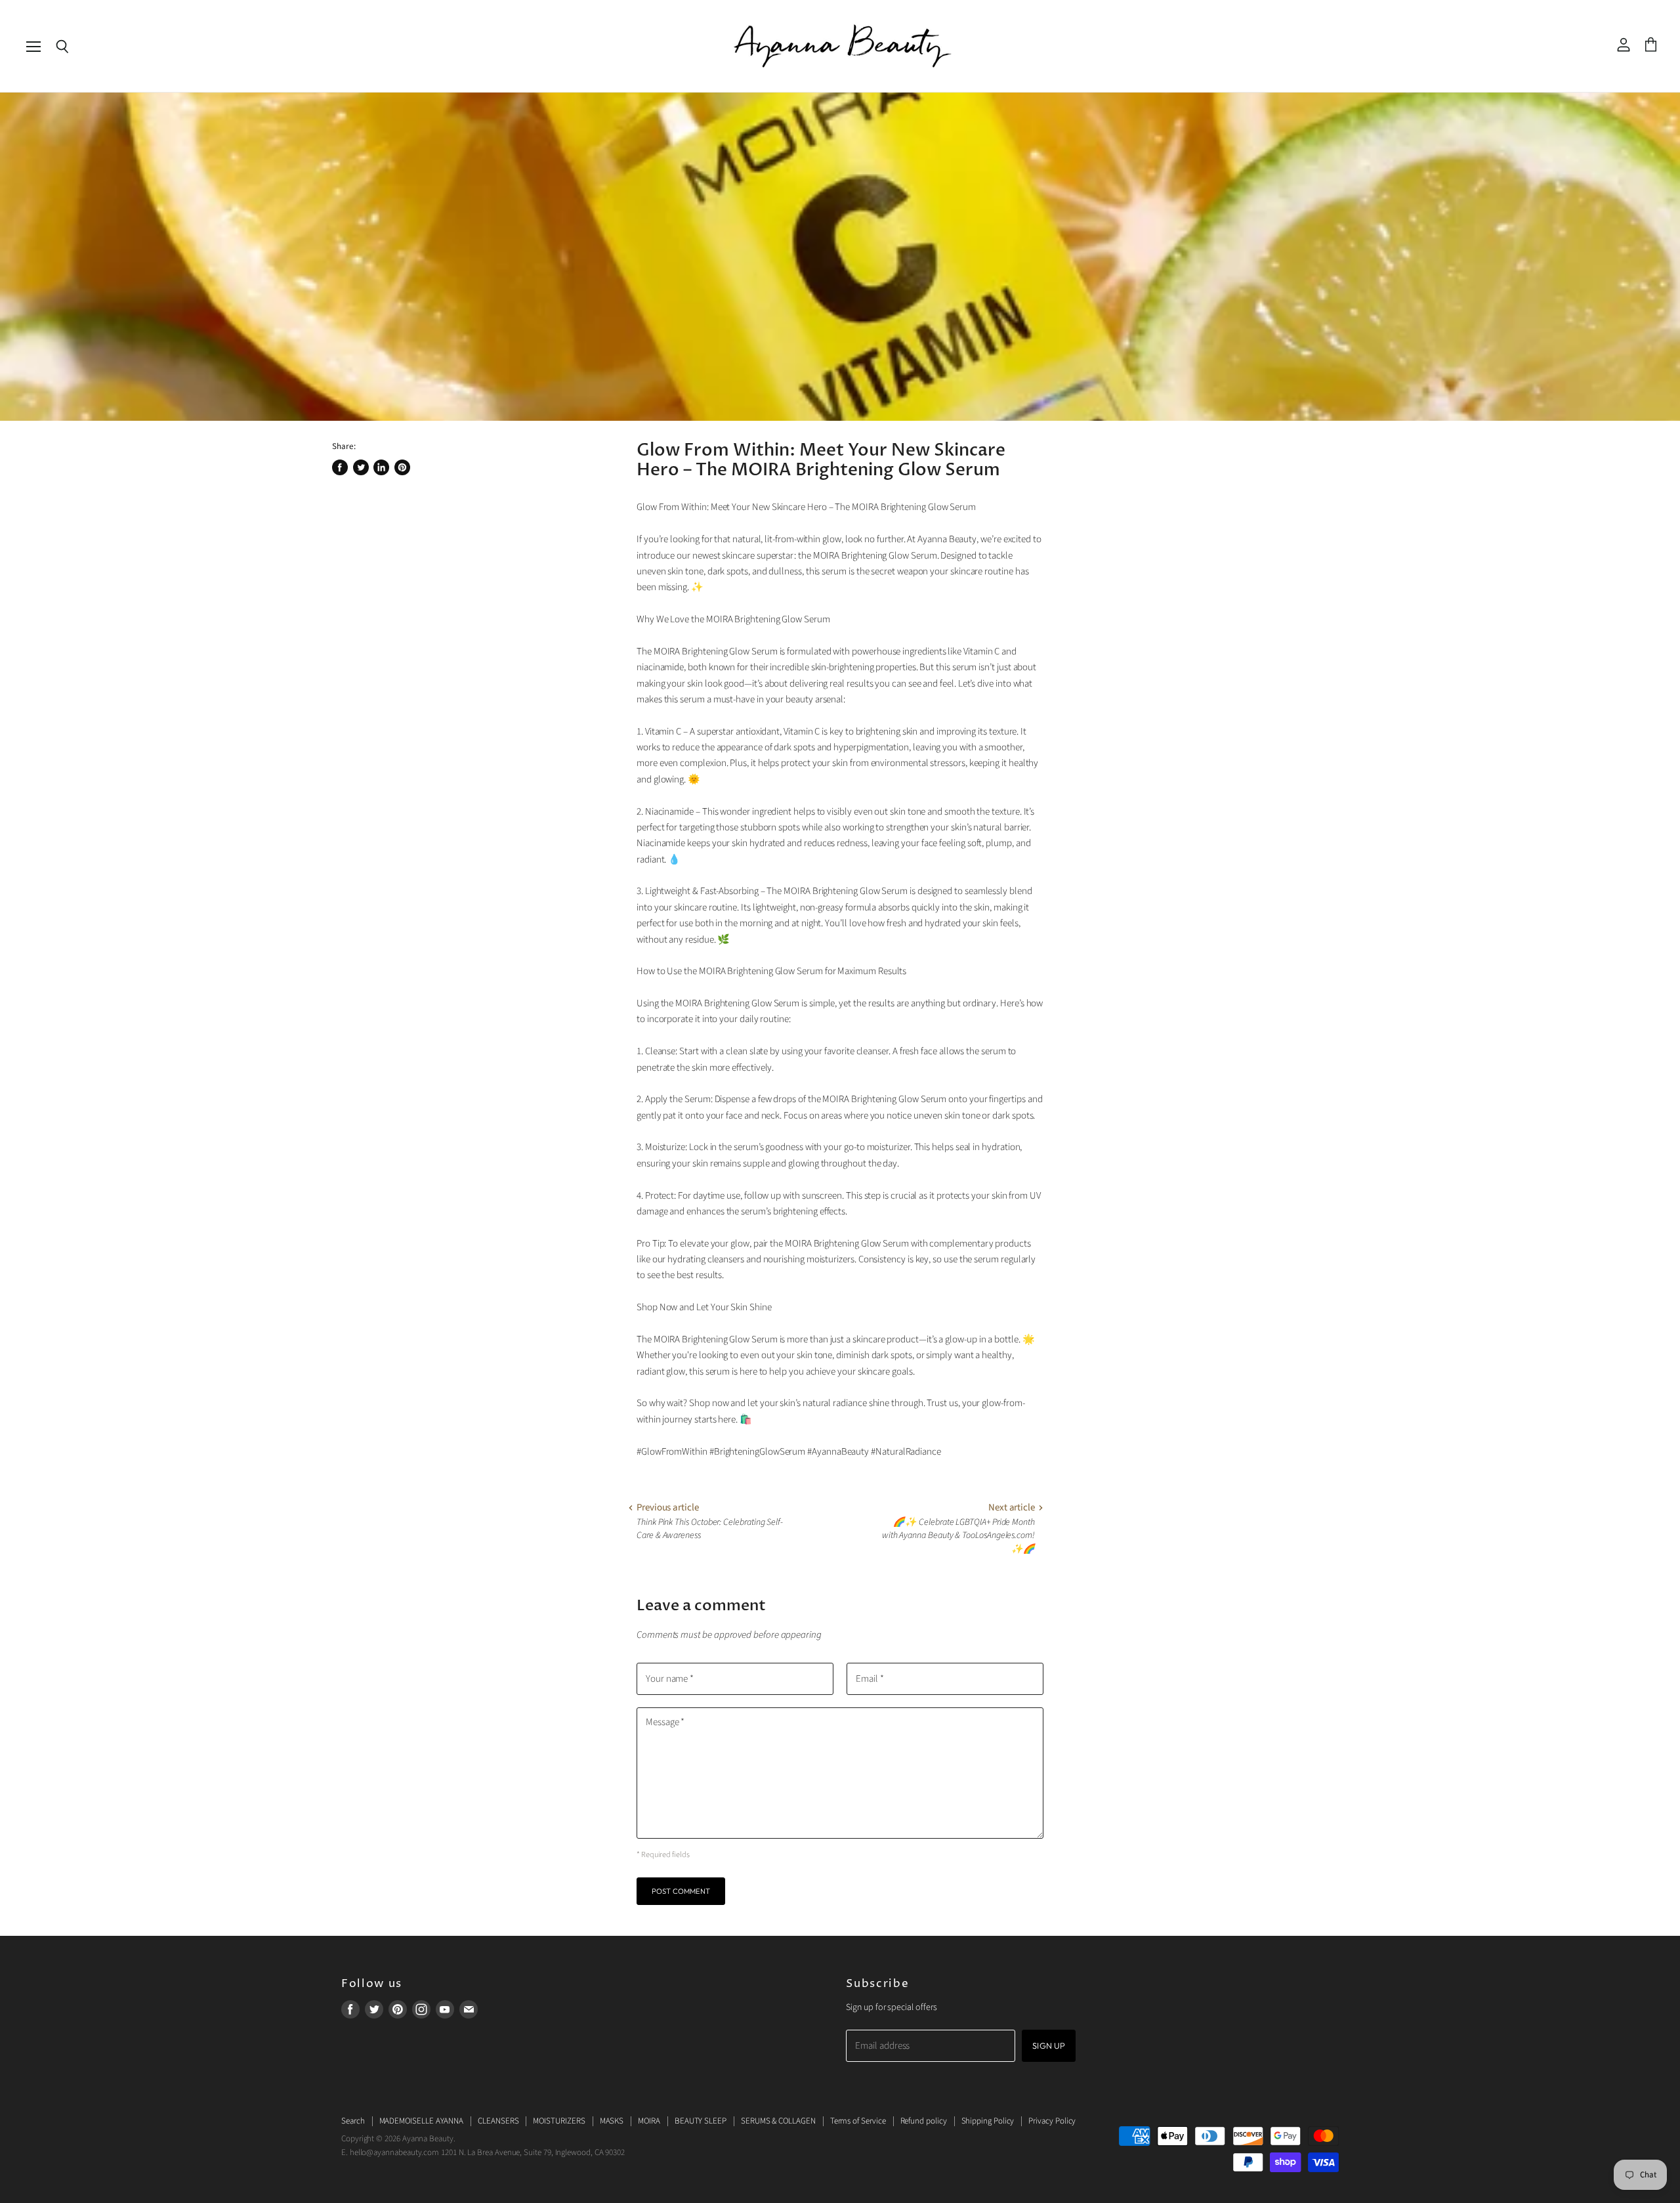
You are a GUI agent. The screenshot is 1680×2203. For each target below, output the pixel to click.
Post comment (681, 1891)
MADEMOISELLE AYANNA (422, 2121)
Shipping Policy (988, 2121)
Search (353, 2121)
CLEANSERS (498, 2121)
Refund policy (924, 2121)
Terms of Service (858, 2121)
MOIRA (649, 2121)
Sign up (1049, 2045)
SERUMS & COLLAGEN (778, 2121)
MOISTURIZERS (559, 2121)
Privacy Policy (1052, 2121)
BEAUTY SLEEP (701, 2121)
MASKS (612, 2121)
